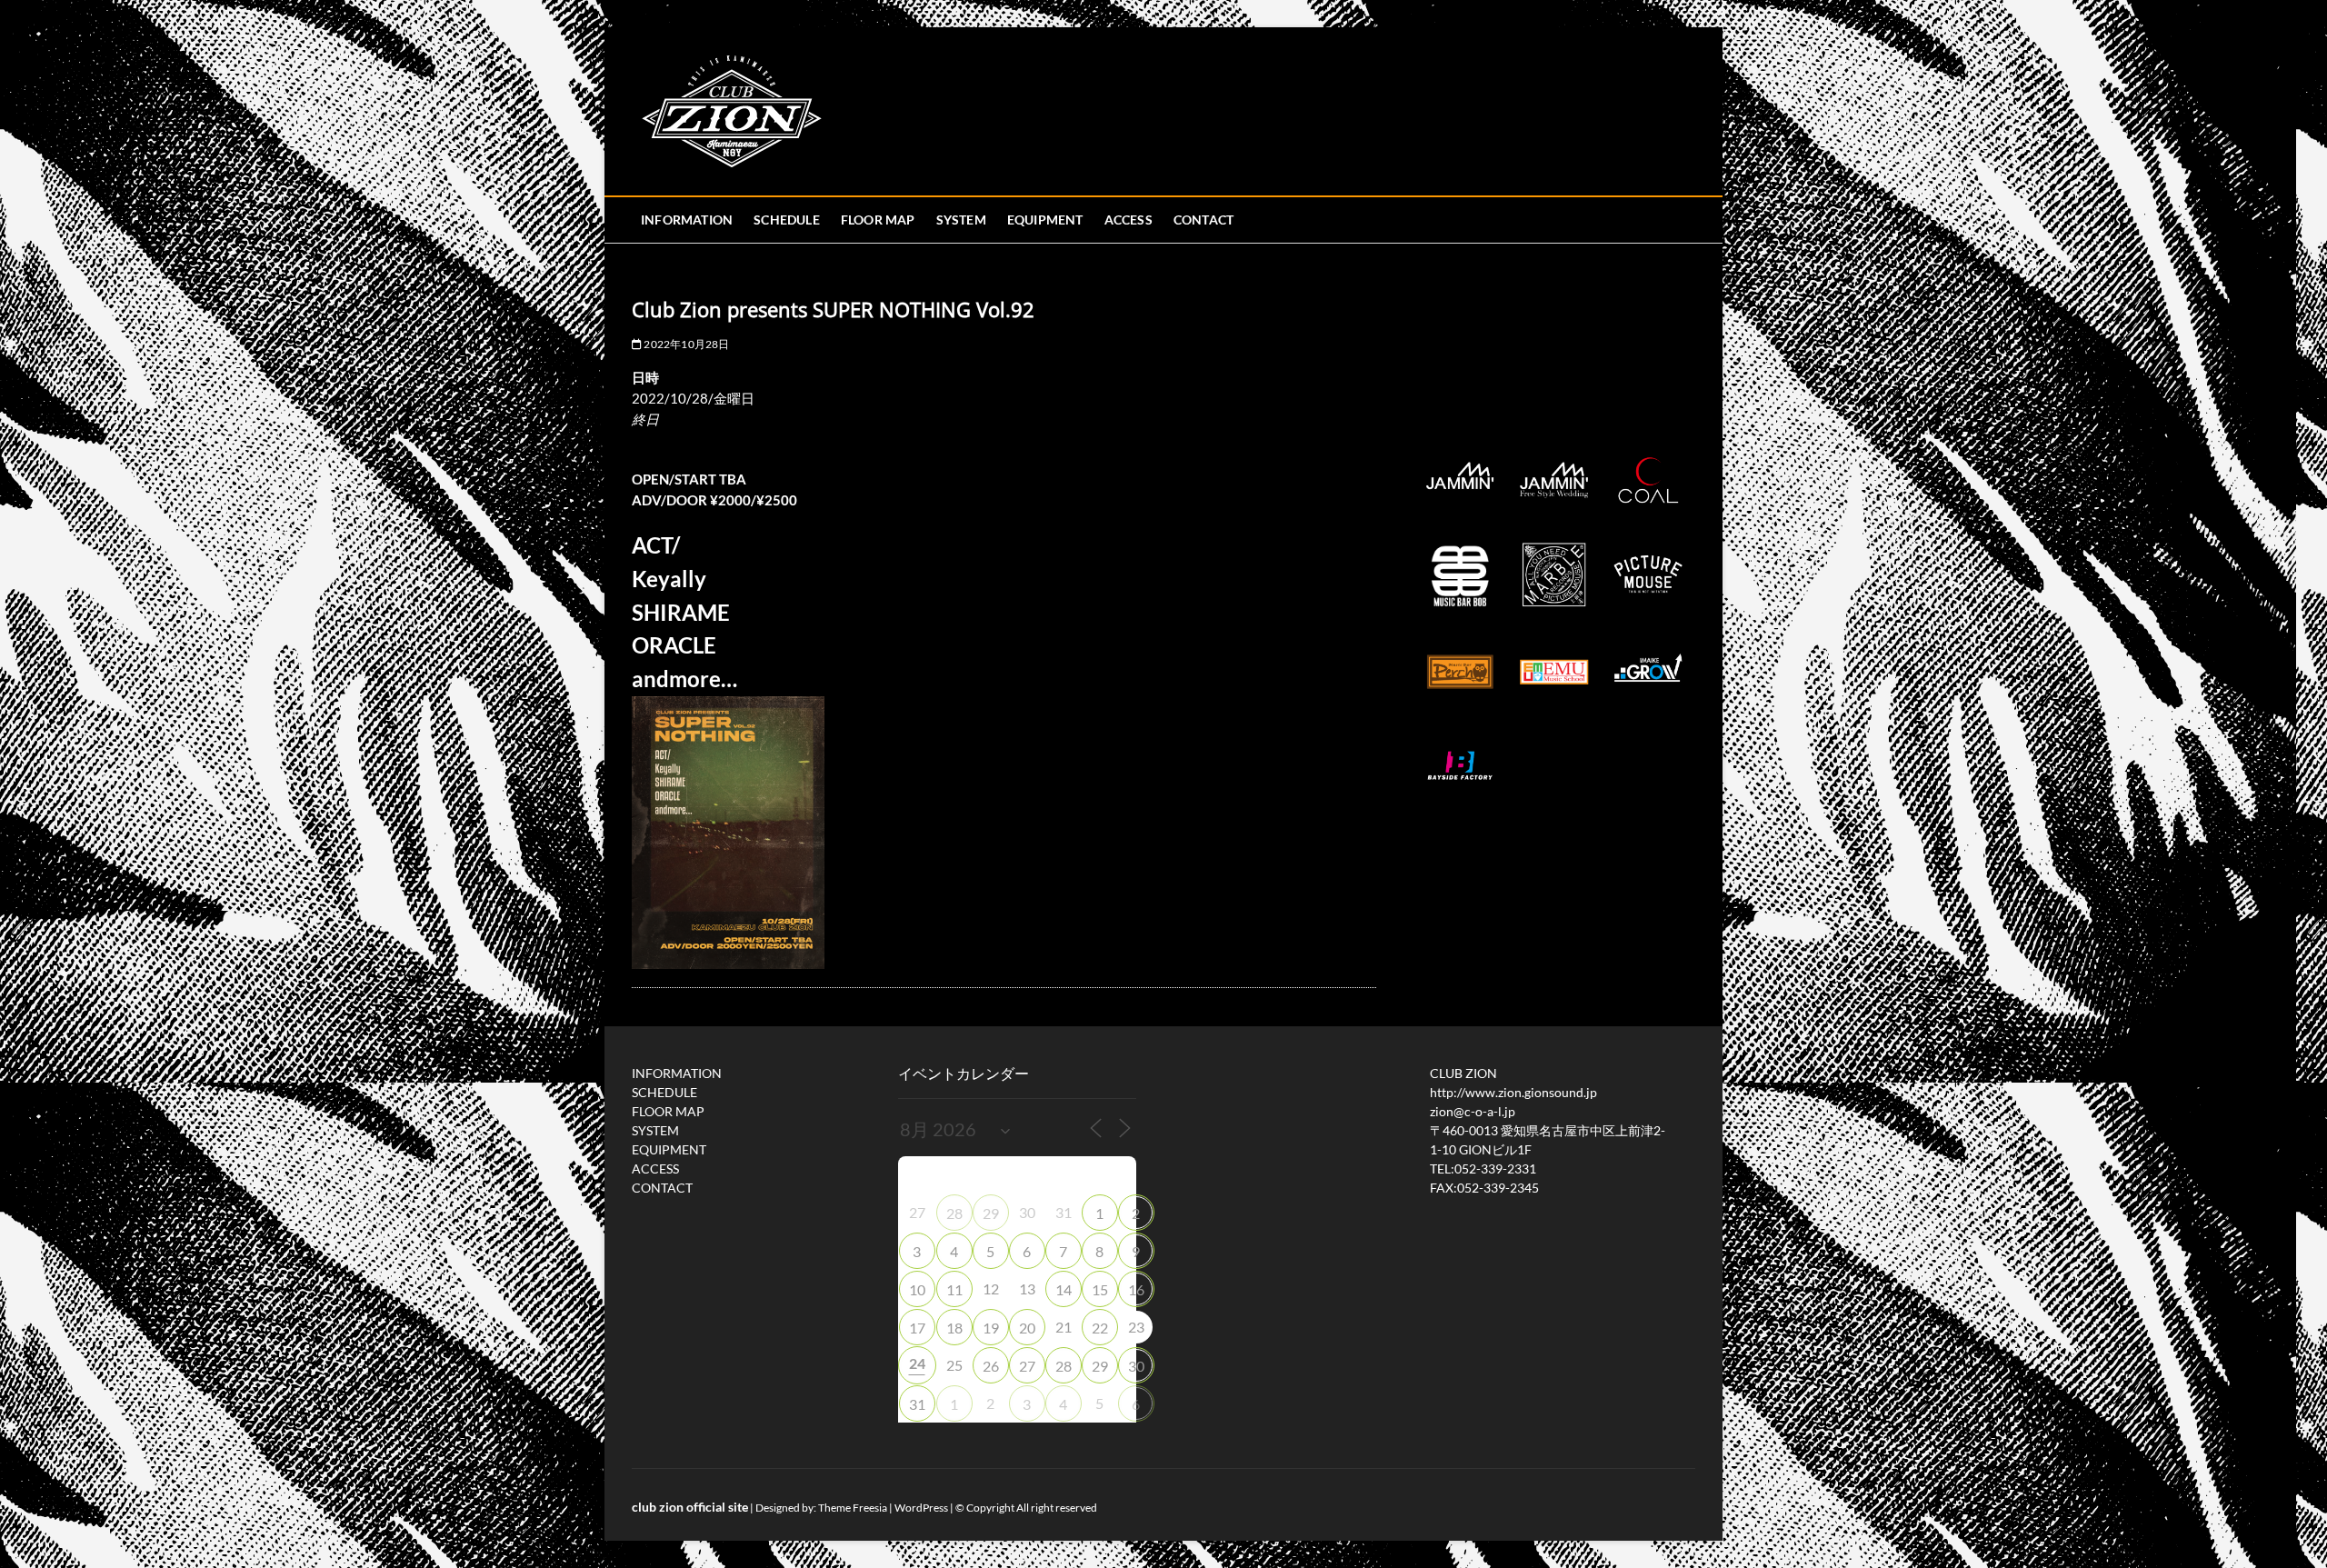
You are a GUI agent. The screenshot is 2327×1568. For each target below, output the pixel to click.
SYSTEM (961, 220)
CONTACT (1203, 220)
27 (1027, 1366)
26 (991, 1366)
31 (917, 1404)
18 (954, 1328)
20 (1027, 1328)
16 (1136, 1289)
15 (1100, 1289)
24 (917, 1363)
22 (1100, 1328)
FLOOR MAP (878, 220)
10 (917, 1289)
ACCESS (1129, 220)
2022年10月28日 (685, 344)
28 (954, 1213)
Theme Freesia (853, 1508)
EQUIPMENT (1045, 220)
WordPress (921, 1508)
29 (991, 1213)
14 (1064, 1289)
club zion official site (690, 1507)
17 (917, 1328)
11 (954, 1289)
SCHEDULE (787, 220)
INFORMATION (687, 220)
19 (991, 1328)
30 (1136, 1366)
